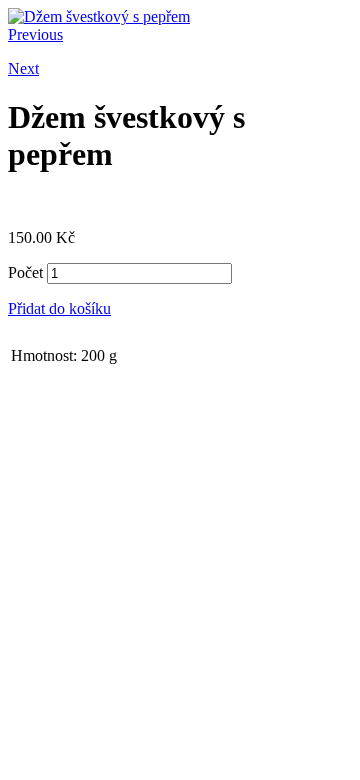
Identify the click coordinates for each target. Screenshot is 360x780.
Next (23, 68)
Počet (25, 272)
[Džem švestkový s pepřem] (99, 16)
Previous (35, 34)
